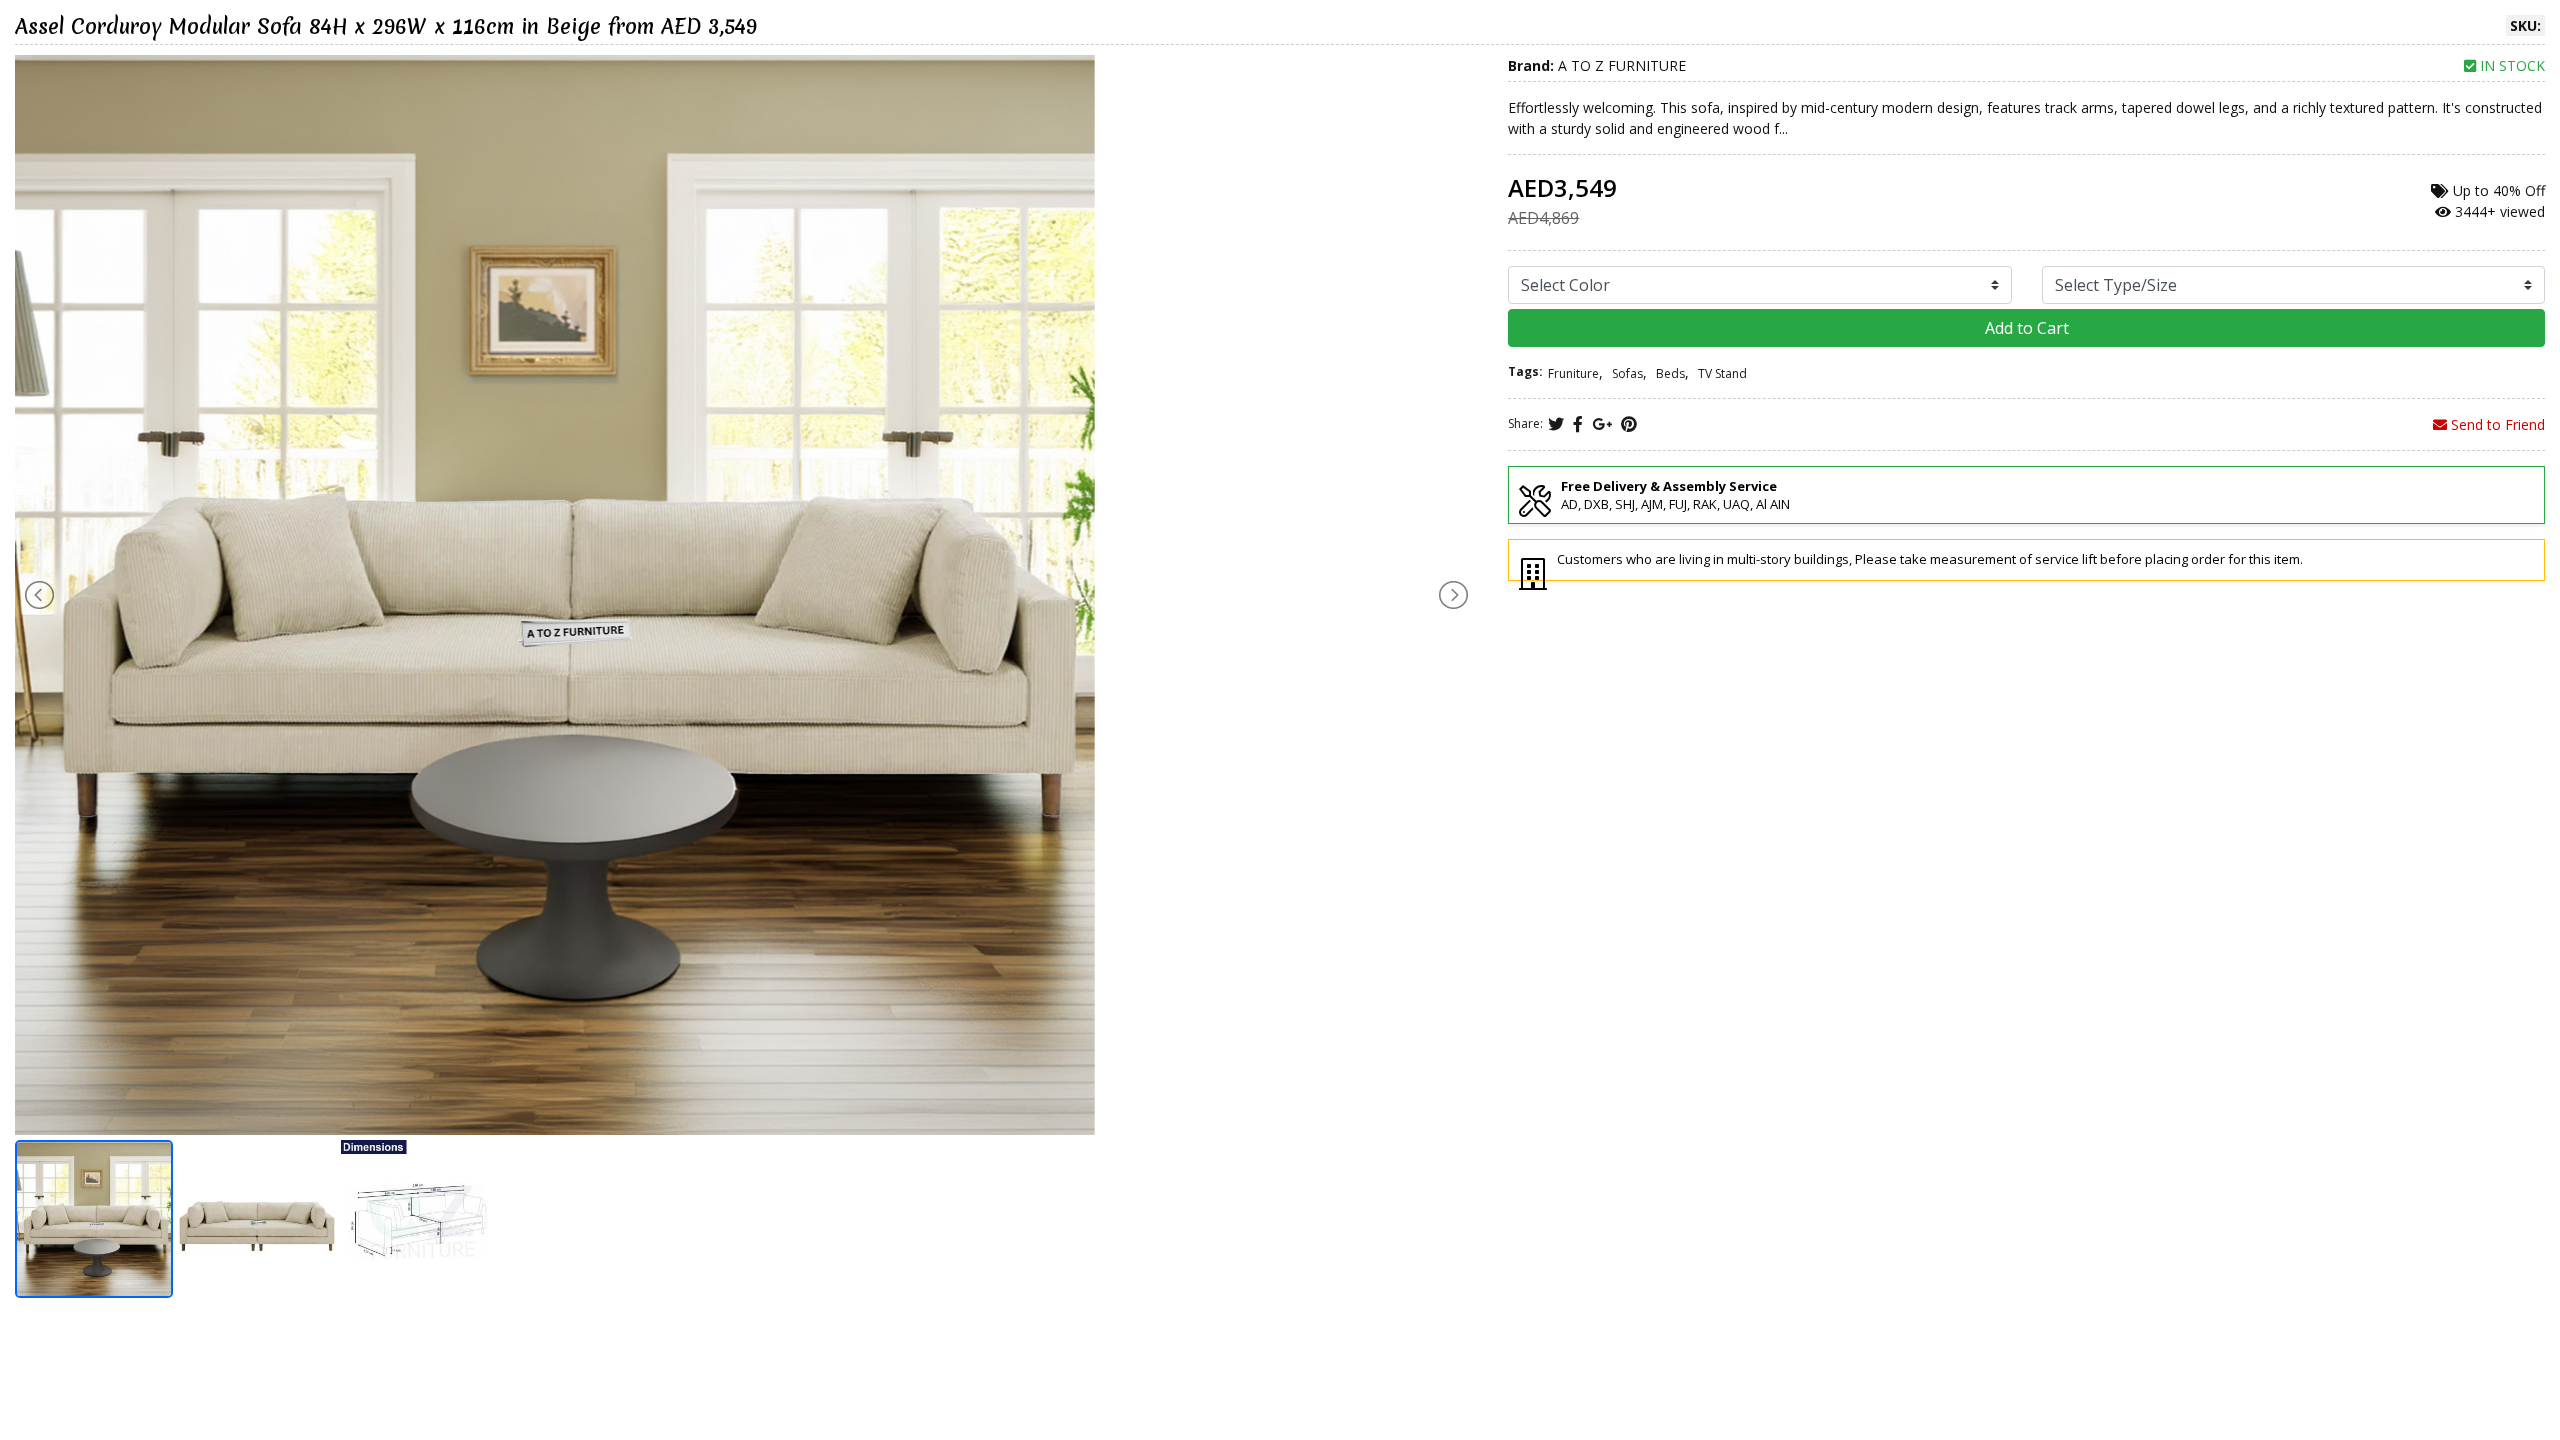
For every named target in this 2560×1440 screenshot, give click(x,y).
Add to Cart (2027, 328)
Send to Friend (2496, 424)
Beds (1670, 373)
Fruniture (1573, 373)
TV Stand (1722, 373)
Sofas (1627, 373)
